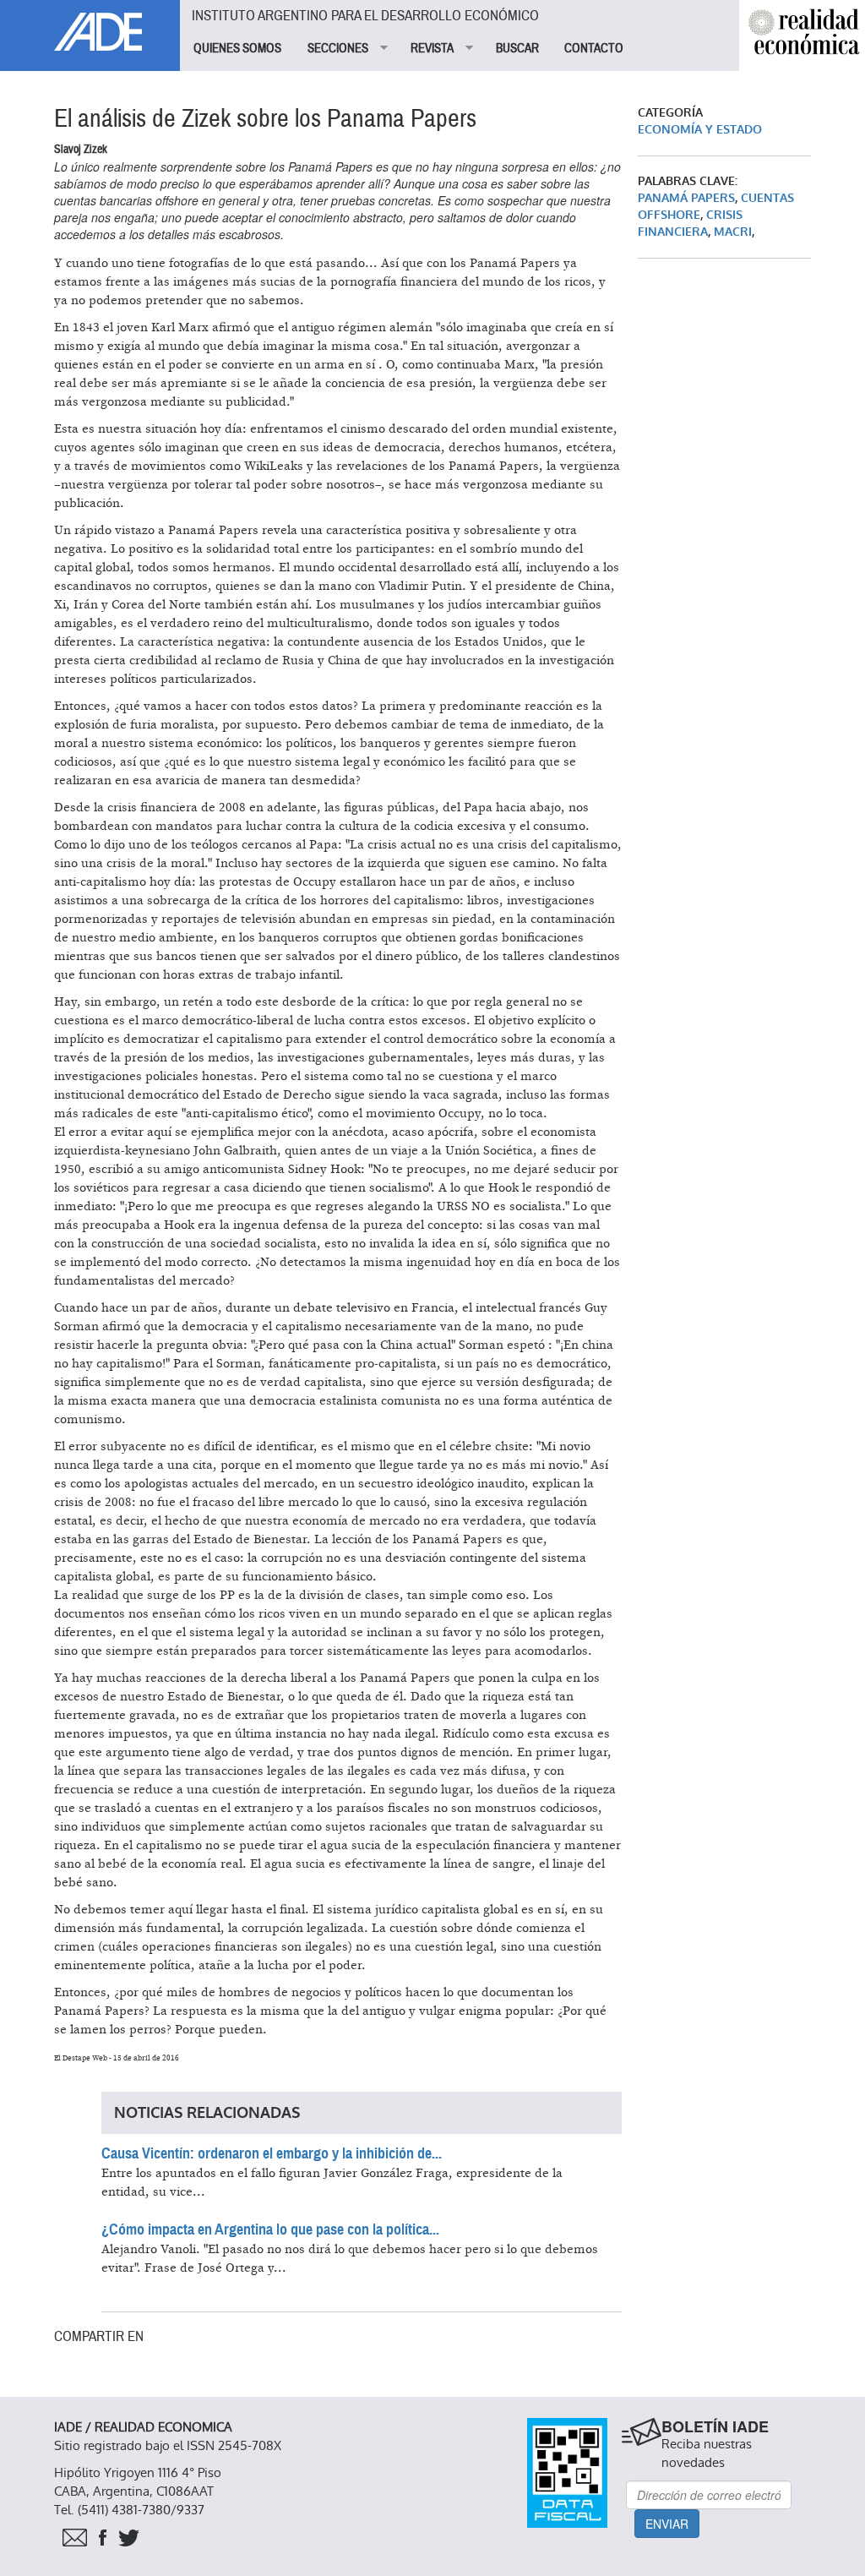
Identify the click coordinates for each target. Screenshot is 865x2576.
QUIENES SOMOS (237, 48)
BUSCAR (517, 48)
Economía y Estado (700, 130)
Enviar (667, 2524)
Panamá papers (686, 198)
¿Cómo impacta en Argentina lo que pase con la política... (270, 2229)
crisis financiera (690, 224)
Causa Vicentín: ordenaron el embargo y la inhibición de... (272, 2153)
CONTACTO (594, 48)
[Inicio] (90, 25)
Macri (733, 232)
